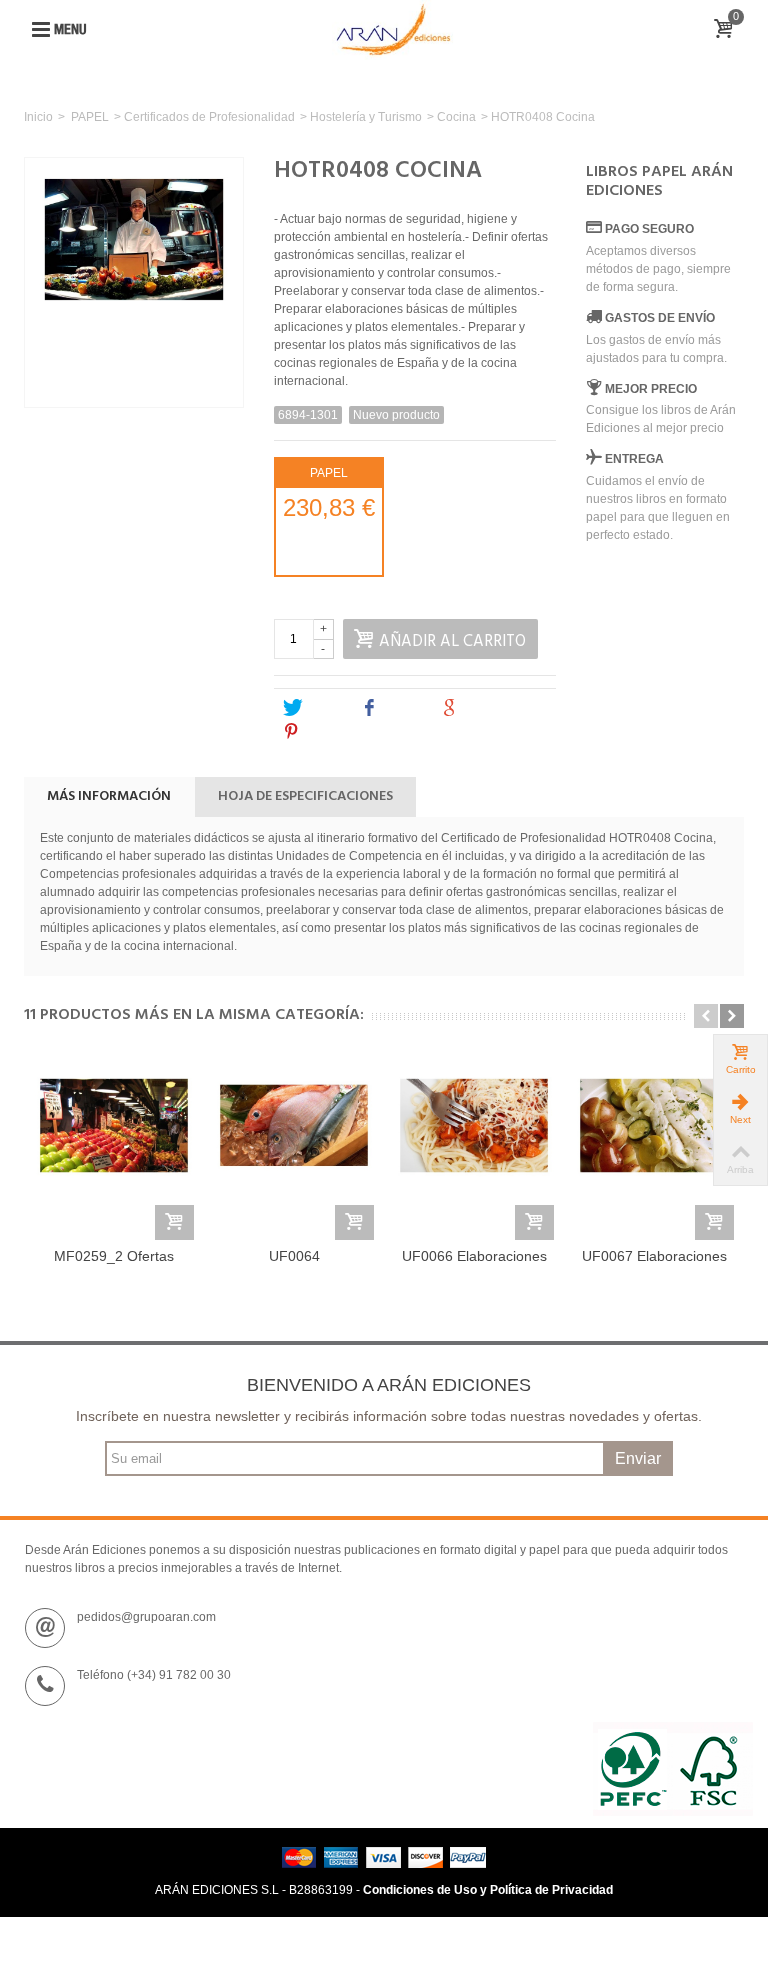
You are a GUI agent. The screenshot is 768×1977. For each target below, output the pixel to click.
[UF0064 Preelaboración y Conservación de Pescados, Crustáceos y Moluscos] (294, 1149)
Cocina (456, 117)
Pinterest (332, 732)
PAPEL (90, 117)
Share (402, 708)
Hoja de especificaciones (305, 796)
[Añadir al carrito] (174, 1222)
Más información (109, 796)
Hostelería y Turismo (366, 117)
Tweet (323, 708)
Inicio (38, 117)
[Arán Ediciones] (393, 29)
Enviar (638, 1458)
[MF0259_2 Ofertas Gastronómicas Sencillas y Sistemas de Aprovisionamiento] (114, 1149)
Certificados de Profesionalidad (209, 117)
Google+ (489, 708)
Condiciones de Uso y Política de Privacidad (488, 1890)
